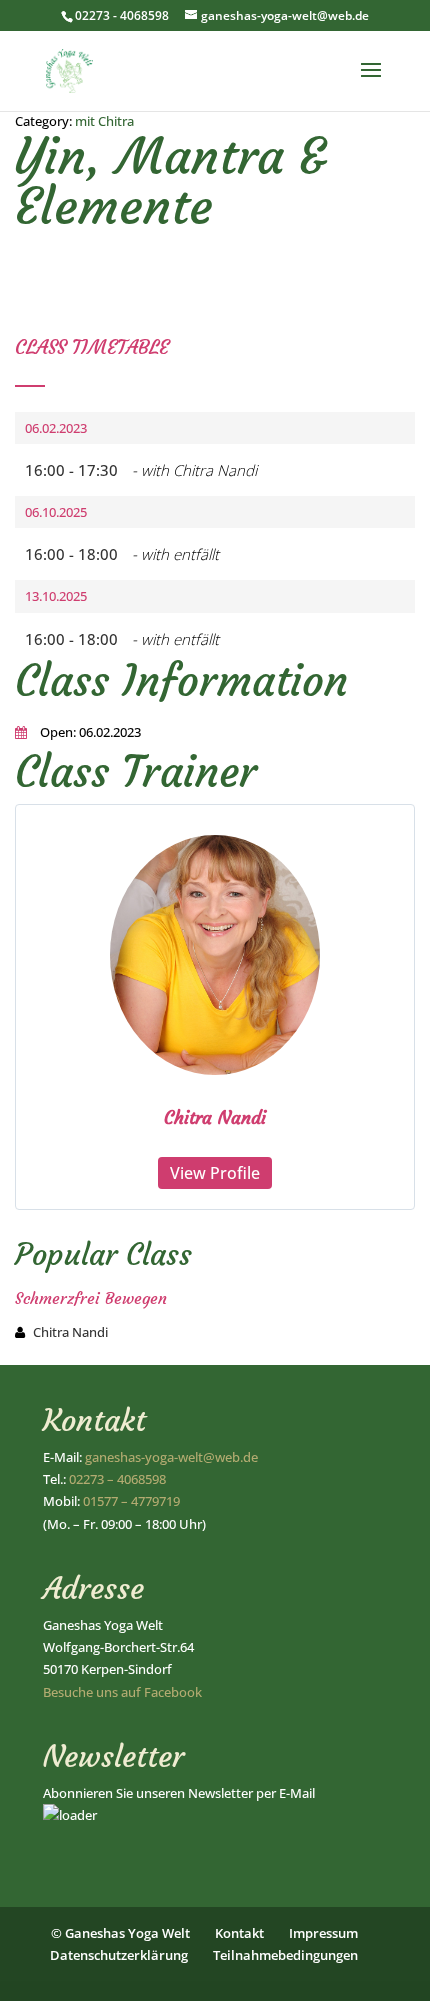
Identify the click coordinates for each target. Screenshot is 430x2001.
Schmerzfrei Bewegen (91, 1298)
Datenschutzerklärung (119, 1955)
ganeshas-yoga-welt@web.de (171, 1457)
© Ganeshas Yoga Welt (120, 1933)
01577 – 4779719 (131, 1501)
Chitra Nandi (215, 1117)
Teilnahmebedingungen (285, 1955)
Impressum (323, 1933)
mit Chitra (104, 121)
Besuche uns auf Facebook (122, 1692)
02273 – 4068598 (117, 1479)
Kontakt (239, 1933)
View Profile (215, 1173)
